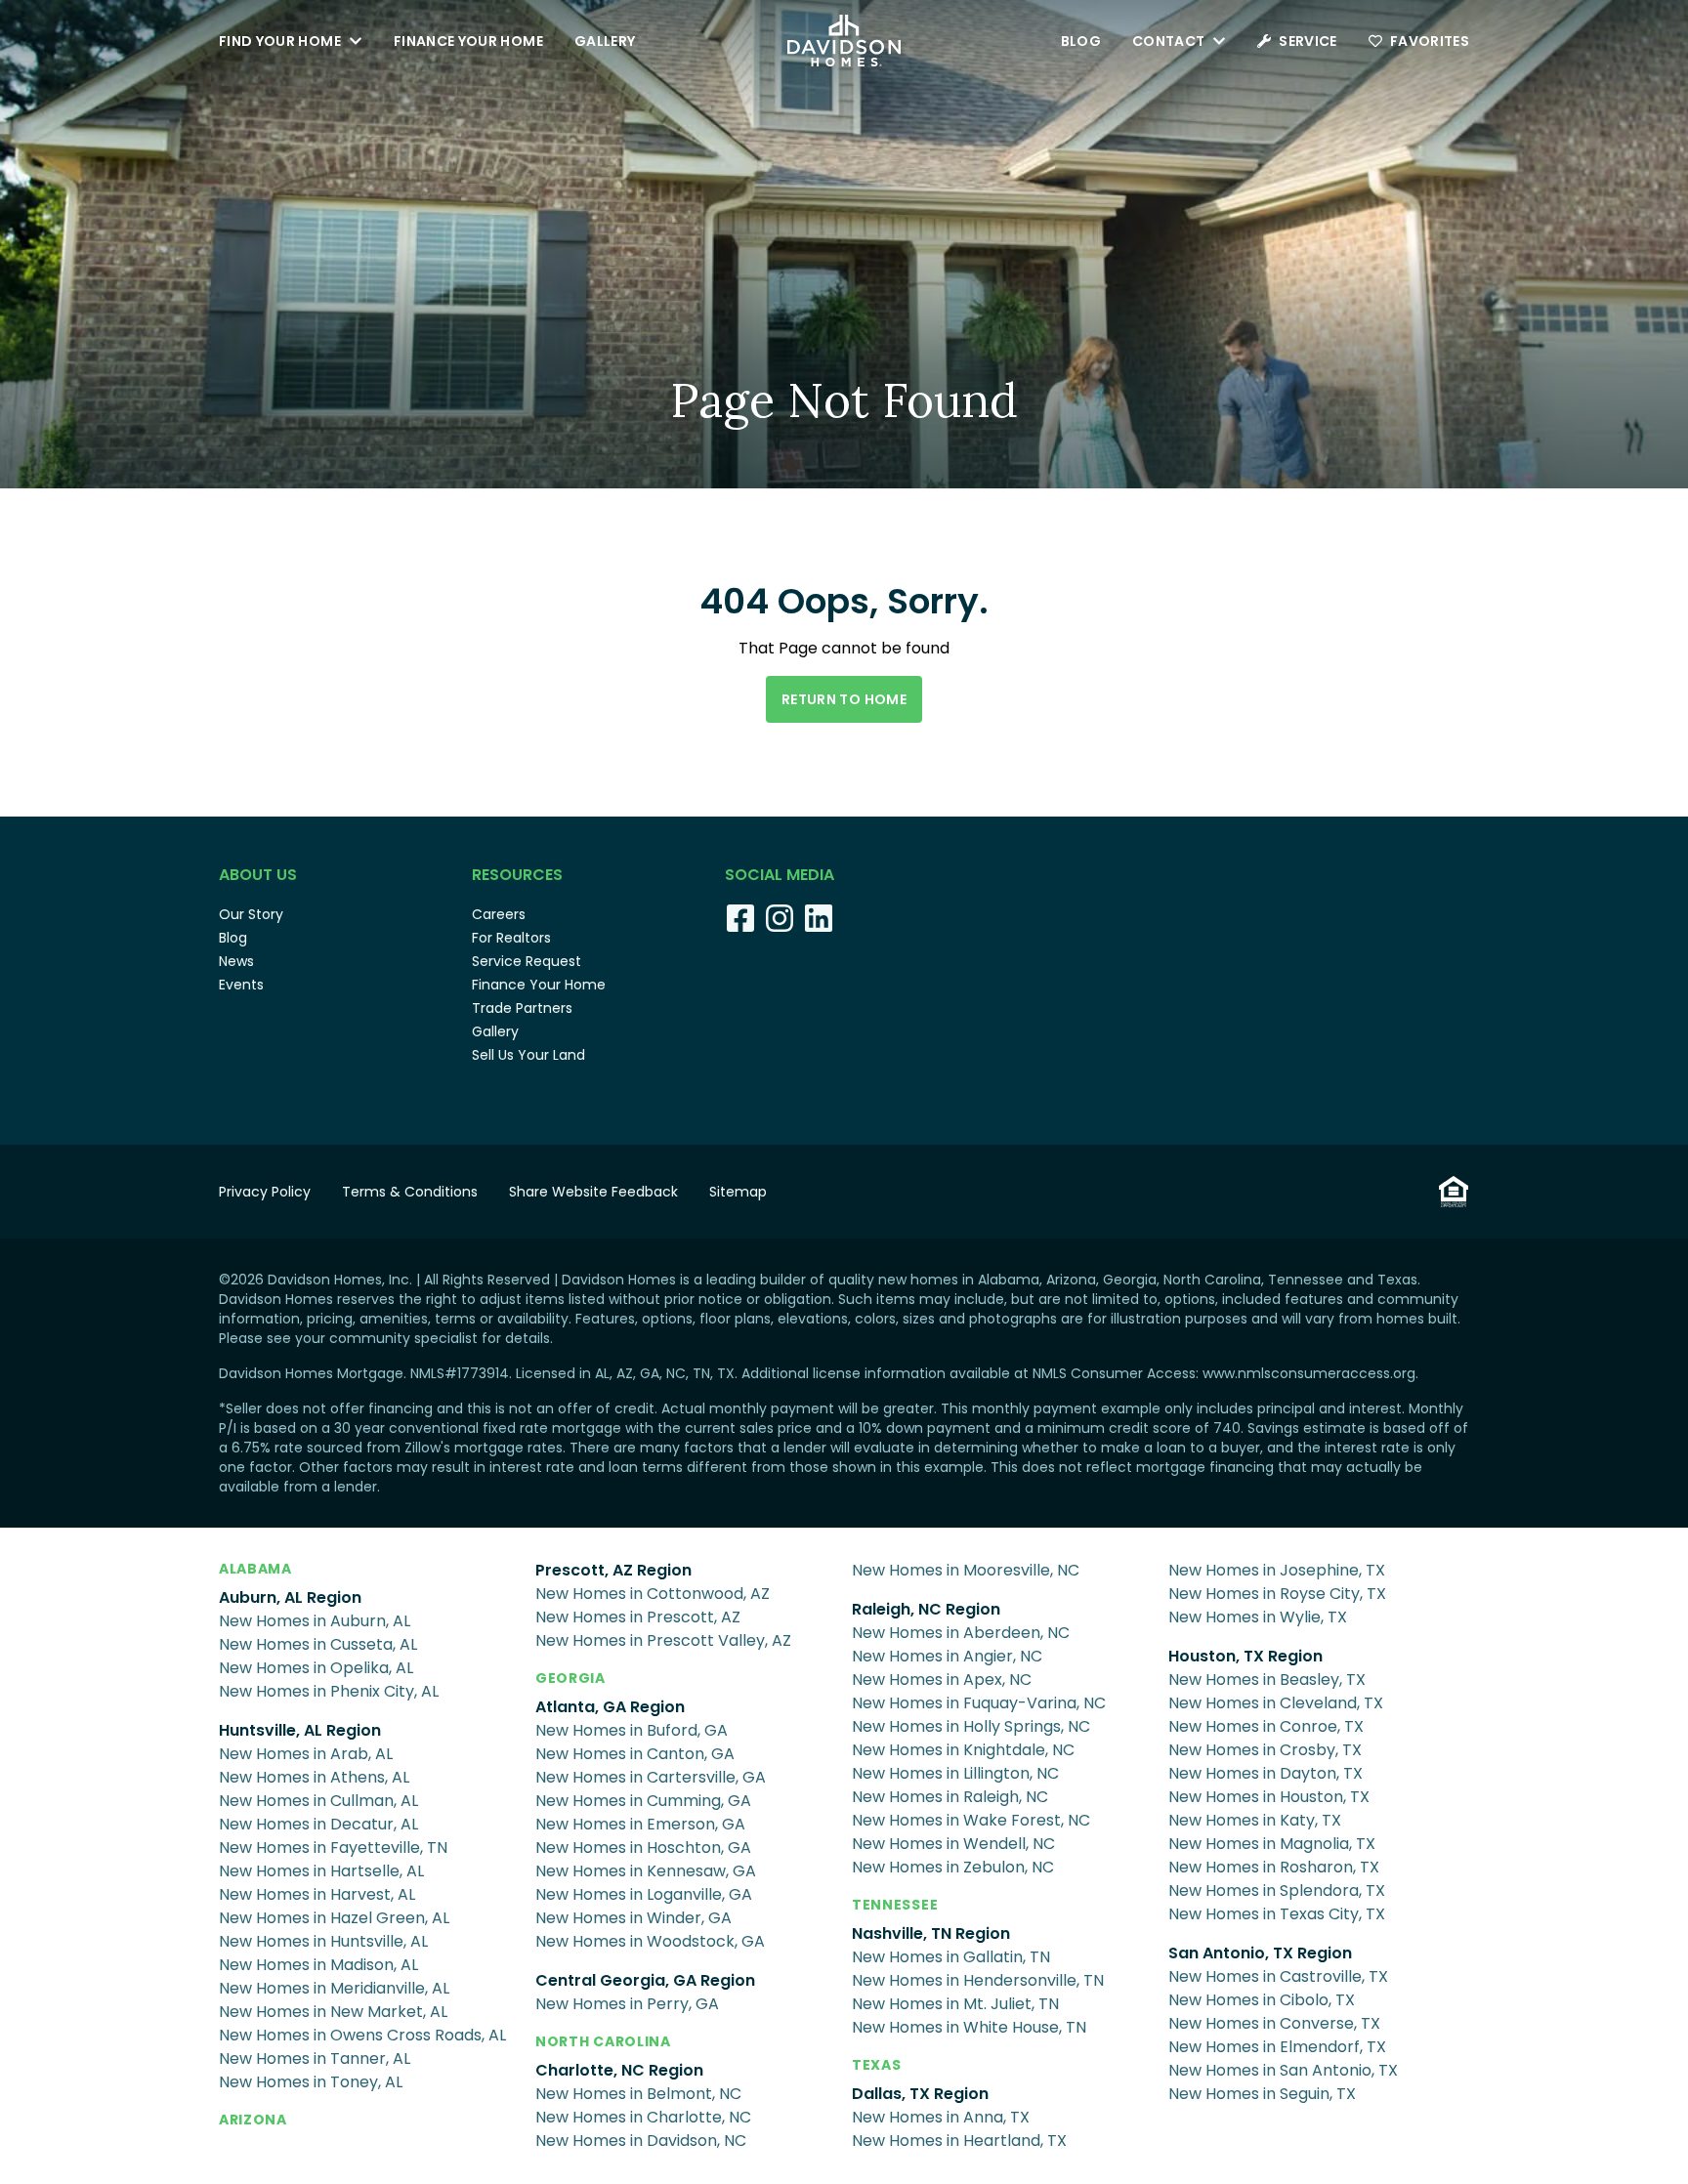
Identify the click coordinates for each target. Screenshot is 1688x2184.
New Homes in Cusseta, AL (318, 1644)
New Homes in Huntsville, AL (323, 1941)
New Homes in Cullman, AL (318, 1801)
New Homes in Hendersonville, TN (978, 1980)
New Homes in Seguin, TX (1262, 2094)
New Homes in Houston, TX (1269, 1797)
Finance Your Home (468, 41)
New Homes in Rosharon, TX (1274, 1867)
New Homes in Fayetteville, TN (333, 1848)
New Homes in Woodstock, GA (650, 1941)
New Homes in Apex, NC (942, 1680)
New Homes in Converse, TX (1274, 2023)
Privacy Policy (265, 1192)
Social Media (780, 875)
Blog (1081, 41)
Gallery (605, 41)
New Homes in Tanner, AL (315, 2058)
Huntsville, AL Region (300, 1730)
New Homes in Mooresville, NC (966, 1570)
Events (241, 985)
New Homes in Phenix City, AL (329, 1691)
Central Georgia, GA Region (645, 1980)
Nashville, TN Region (931, 1933)
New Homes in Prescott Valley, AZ (663, 1640)
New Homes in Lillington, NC (955, 1773)
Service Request (527, 961)
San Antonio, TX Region (1260, 1953)
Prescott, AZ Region (613, 1570)
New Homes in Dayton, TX (1266, 1773)
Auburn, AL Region (290, 1597)
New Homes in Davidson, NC (641, 2141)
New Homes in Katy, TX (1255, 1820)
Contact (1168, 41)
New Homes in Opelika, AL (316, 1668)
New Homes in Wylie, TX (1258, 1617)
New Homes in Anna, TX (941, 2117)
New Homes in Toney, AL (311, 2082)
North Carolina (603, 2041)
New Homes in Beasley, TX (1267, 1680)
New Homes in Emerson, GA (640, 1824)
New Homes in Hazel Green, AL (334, 1918)
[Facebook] (740, 918)
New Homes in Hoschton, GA (643, 1848)
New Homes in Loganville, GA (644, 1894)
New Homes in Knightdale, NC (963, 1750)
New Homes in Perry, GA (627, 2004)
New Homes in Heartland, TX (959, 2141)
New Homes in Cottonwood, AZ (653, 1594)
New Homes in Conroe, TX (1266, 1726)
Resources (517, 875)
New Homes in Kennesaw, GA (646, 1871)
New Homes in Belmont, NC (638, 2094)
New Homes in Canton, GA (635, 1754)
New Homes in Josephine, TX (1277, 1570)
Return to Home (844, 699)
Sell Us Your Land (528, 1055)
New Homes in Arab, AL (306, 1754)
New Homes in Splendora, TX (1277, 1890)
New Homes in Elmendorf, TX (1277, 2047)
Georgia (570, 1678)
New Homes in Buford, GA (632, 1730)
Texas (877, 2065)
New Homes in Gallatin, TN (951, 1957)
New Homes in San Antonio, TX (1283, 2070)
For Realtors (511, 938)
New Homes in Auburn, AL (315, 1621)
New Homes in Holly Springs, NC (971, 1726)
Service (1308, 41)
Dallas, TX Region (920, 2094)
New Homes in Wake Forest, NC (971, 1820)
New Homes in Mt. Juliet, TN (955, 2004)
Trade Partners (522, 1008)
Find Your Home (280, 41)
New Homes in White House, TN (969, 2027)
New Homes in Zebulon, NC (953, 1867)
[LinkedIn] (819, 918)
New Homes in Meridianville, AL (334, 1988)
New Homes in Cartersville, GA (651, 1777)
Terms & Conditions (410, 1192)
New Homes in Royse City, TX (1277, 1594)
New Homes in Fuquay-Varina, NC (979, 1703)
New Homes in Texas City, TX (1277, 1914)
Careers (499, 914)
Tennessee (895, 1905)
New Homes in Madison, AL (318, 1965)
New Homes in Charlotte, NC (643, 2117)
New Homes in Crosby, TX (1265, 1750)
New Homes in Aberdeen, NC (961, 1633)
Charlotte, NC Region (619, 2070)
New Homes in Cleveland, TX (1276, 1703)
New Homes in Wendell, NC (953, 1844)
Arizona (253, 2120)
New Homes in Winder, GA (633, 1918)
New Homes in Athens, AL (314, 1777)
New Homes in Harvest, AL (317, 1894)
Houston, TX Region (1245, 1656)
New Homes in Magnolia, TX (1272, 1844)
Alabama (255, 1569)
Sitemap (738, 1192)
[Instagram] (780, 918)
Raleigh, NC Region (926, 1609)
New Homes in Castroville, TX (1278, 1976)
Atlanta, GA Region (610, 1707)
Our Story (251, 914)
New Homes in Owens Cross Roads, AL (362, 2035)
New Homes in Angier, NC (947, 1656)
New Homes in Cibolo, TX (1262, 2000)
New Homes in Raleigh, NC (950, 1797)
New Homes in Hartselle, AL (321, 1871)
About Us (258, 875)
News (236, 961)
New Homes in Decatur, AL (318, 1824)
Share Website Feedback (593, 1192)
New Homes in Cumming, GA (643, 1801)
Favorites (1430, 41)
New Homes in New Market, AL (333, 2012)
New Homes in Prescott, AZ (638, 1617)
